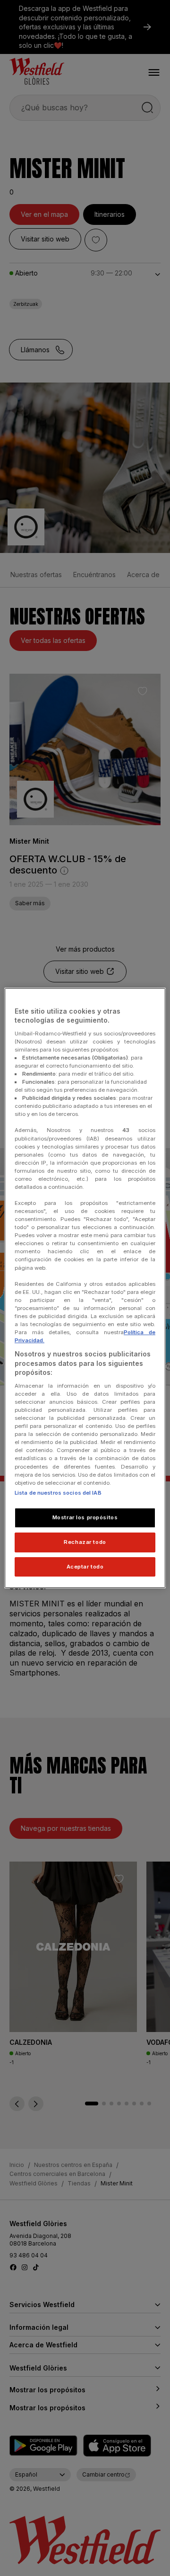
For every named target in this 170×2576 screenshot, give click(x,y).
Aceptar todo (85, 1567)
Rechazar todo (85, 1542)
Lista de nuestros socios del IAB (58, 1493)
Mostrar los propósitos (85, 1517)
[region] (85, 1288)
